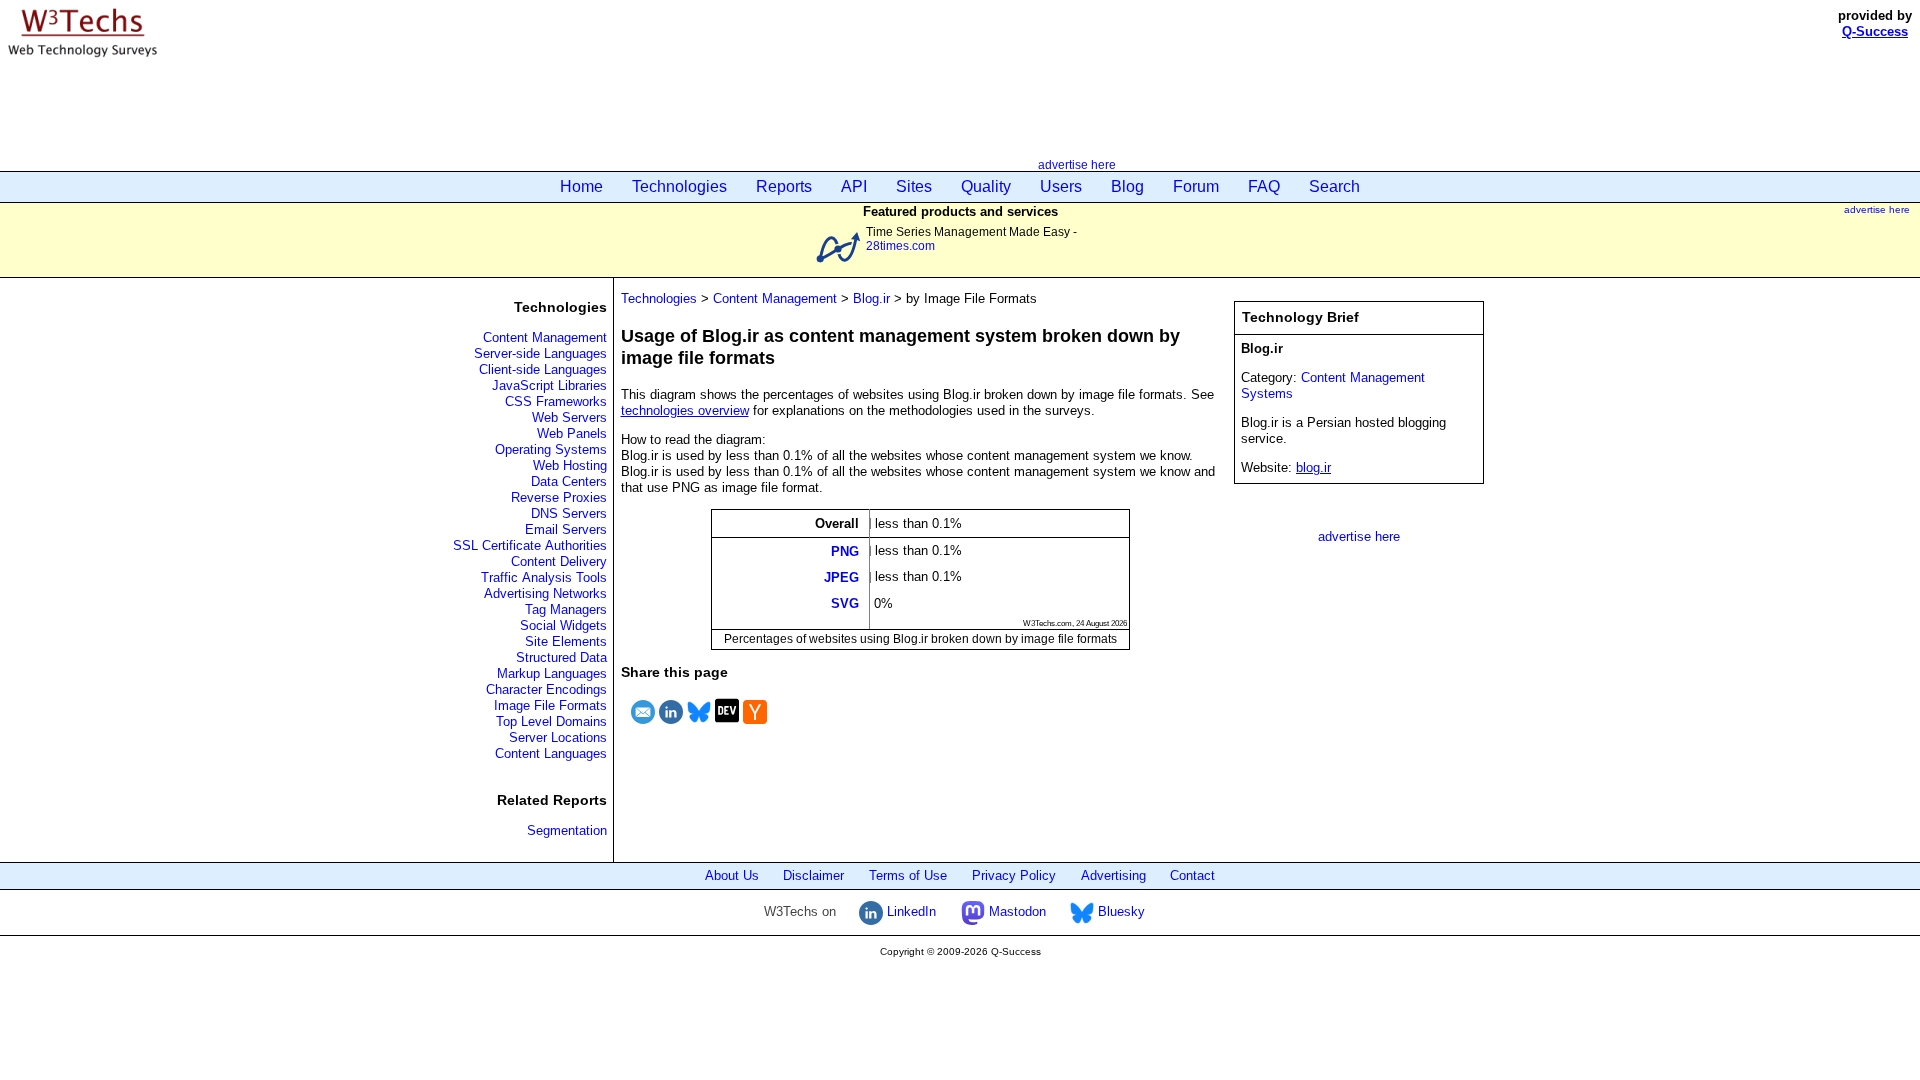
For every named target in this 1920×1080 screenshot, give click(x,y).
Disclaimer (813, 875)
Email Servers (566, 529)
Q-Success (1875, 31)
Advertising (1113, 875)
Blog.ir (871, 298)
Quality (986, 186)
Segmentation (567, 830)
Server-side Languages (540, 353)
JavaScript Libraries (549, 385)
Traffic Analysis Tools (544, 577)
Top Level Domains (551, 721)
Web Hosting (570, 465)
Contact (1192, 875)
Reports (784, 186)
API (854, 186)
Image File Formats (550, 705)
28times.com (900, 245)
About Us (732, 875)
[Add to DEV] (727, 726)
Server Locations (558, 737)
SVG (845, 603)
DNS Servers (569, 513)
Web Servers (569, 417)
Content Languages (551, 753)
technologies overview (685, 410)
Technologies (679, 186)
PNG (845, 550)
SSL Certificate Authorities (530, 545)
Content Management (545, 337)
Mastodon (1015, 911)
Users (1061, 186)
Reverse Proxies (559, 497)
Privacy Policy (1014, 875)
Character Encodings (546, 689)
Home (581, 186)
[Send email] (643, 726)
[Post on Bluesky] (699, 726)
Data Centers (569, 481)
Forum (1196, 186)
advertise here (1077, 164)
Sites (914, 186)
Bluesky (1119, 911)
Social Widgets (563, 625)
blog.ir (1313, 467)
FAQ (1264, 186)
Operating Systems (551, 449)
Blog (1127, 186)
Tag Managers (566, 609)
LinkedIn (909, 911)
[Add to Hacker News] (755, 726)
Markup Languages (552, 673)
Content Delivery (559, 561)
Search (1334, 186)
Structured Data (561, 657)
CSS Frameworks (556, 401)
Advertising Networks (545, 593)
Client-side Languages (543, 369)
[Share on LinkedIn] (671, 726)
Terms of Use (908, 875)
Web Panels (572, 433)
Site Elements (566, 641)
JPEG (841, 577)
